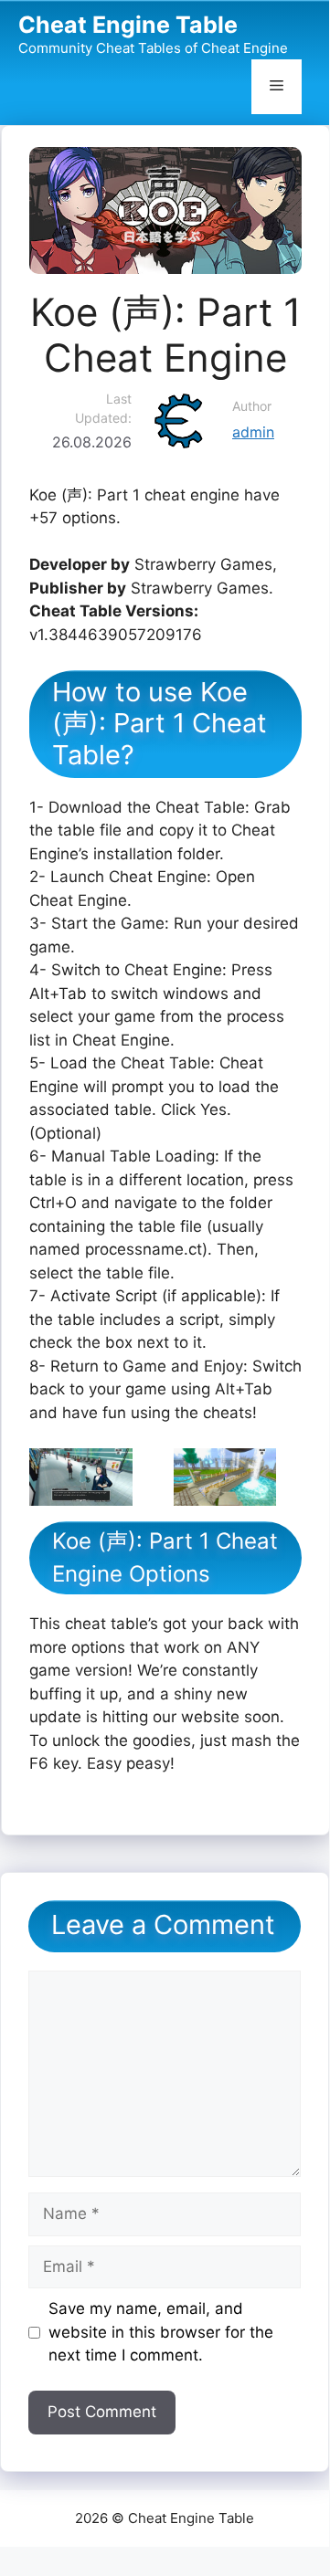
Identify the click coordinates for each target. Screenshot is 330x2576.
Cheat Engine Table (128, 25)
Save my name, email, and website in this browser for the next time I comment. (161, 2332)
